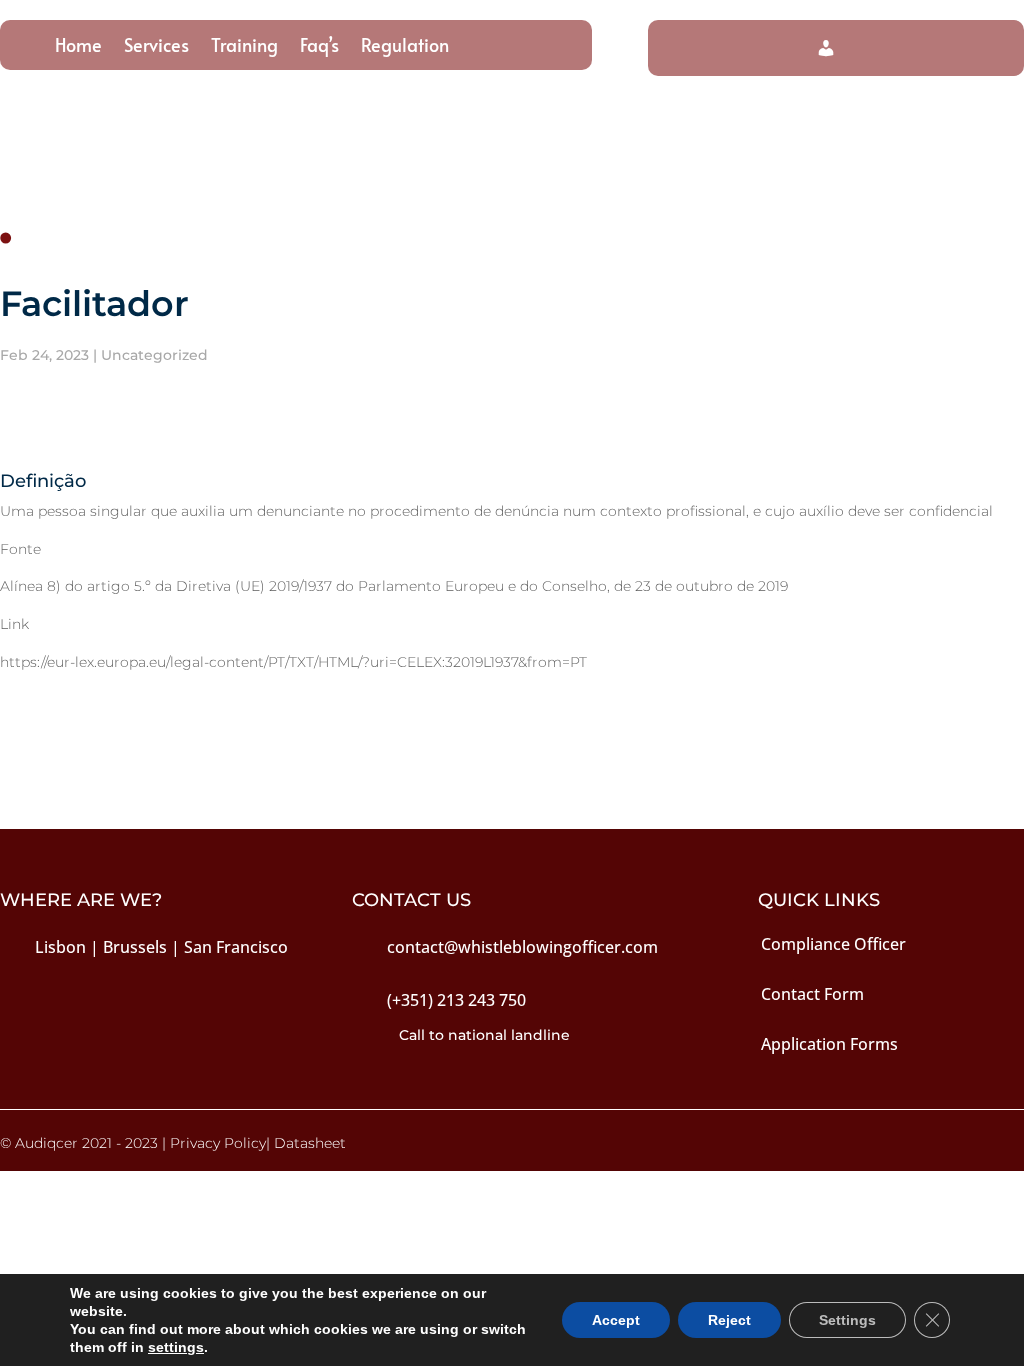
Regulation (405, 47)
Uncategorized (154, 355)
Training (244, 47)
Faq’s (319, 47)
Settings (847, 1320)
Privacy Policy (218, 1143)
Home (78, 47)
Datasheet (310, 1143)
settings (176, 1347)
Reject (729, 1320)
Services (156, 47)
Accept (616, 1320)
